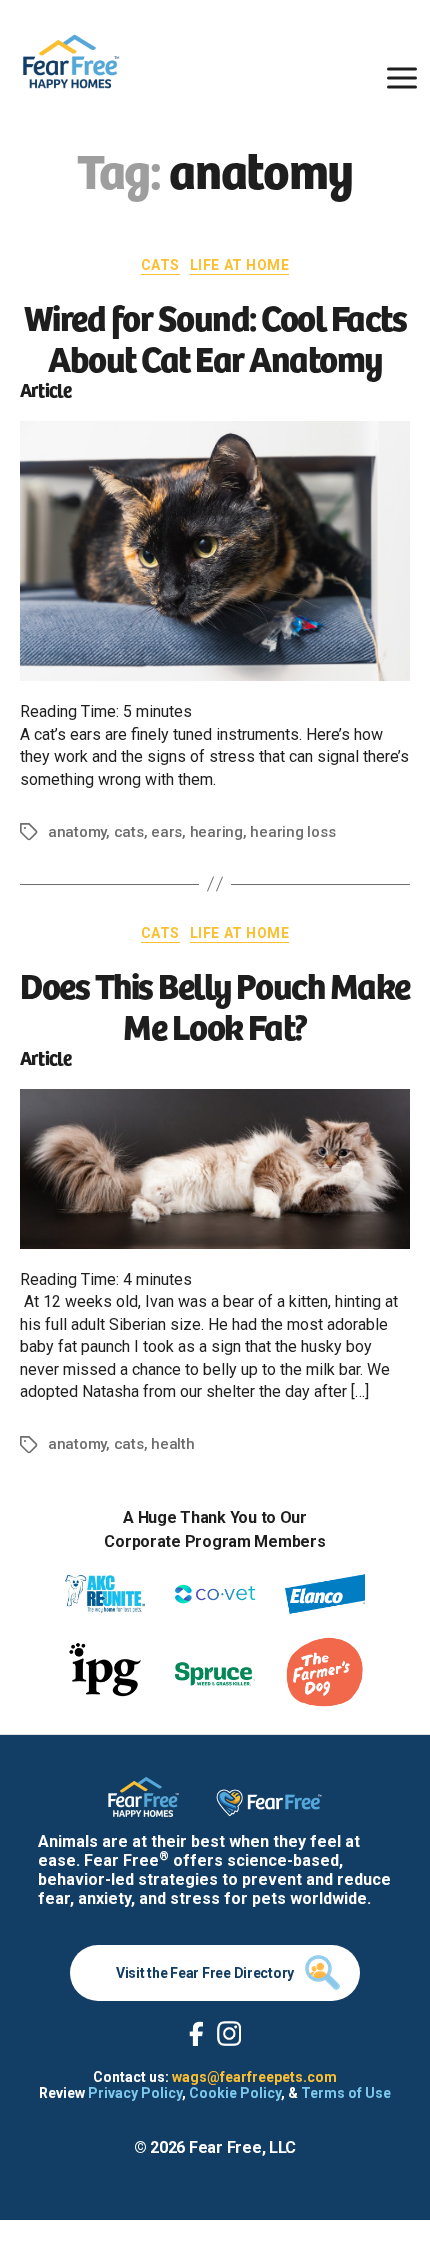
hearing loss (292, 832)
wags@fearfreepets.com (254, 2077)
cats (129, 832)
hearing (216, 832)
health (172, 1444)
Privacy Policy (135, 2093)
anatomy (77, 832)
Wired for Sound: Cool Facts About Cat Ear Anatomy (215, 336)
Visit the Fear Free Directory (205, 1973)
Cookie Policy (235, 2093)
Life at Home (239, 265)
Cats (160, 265)
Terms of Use (346, 2093)
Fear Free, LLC (242, 2147)
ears (166, 832)
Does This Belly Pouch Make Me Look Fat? (214, 1004)
